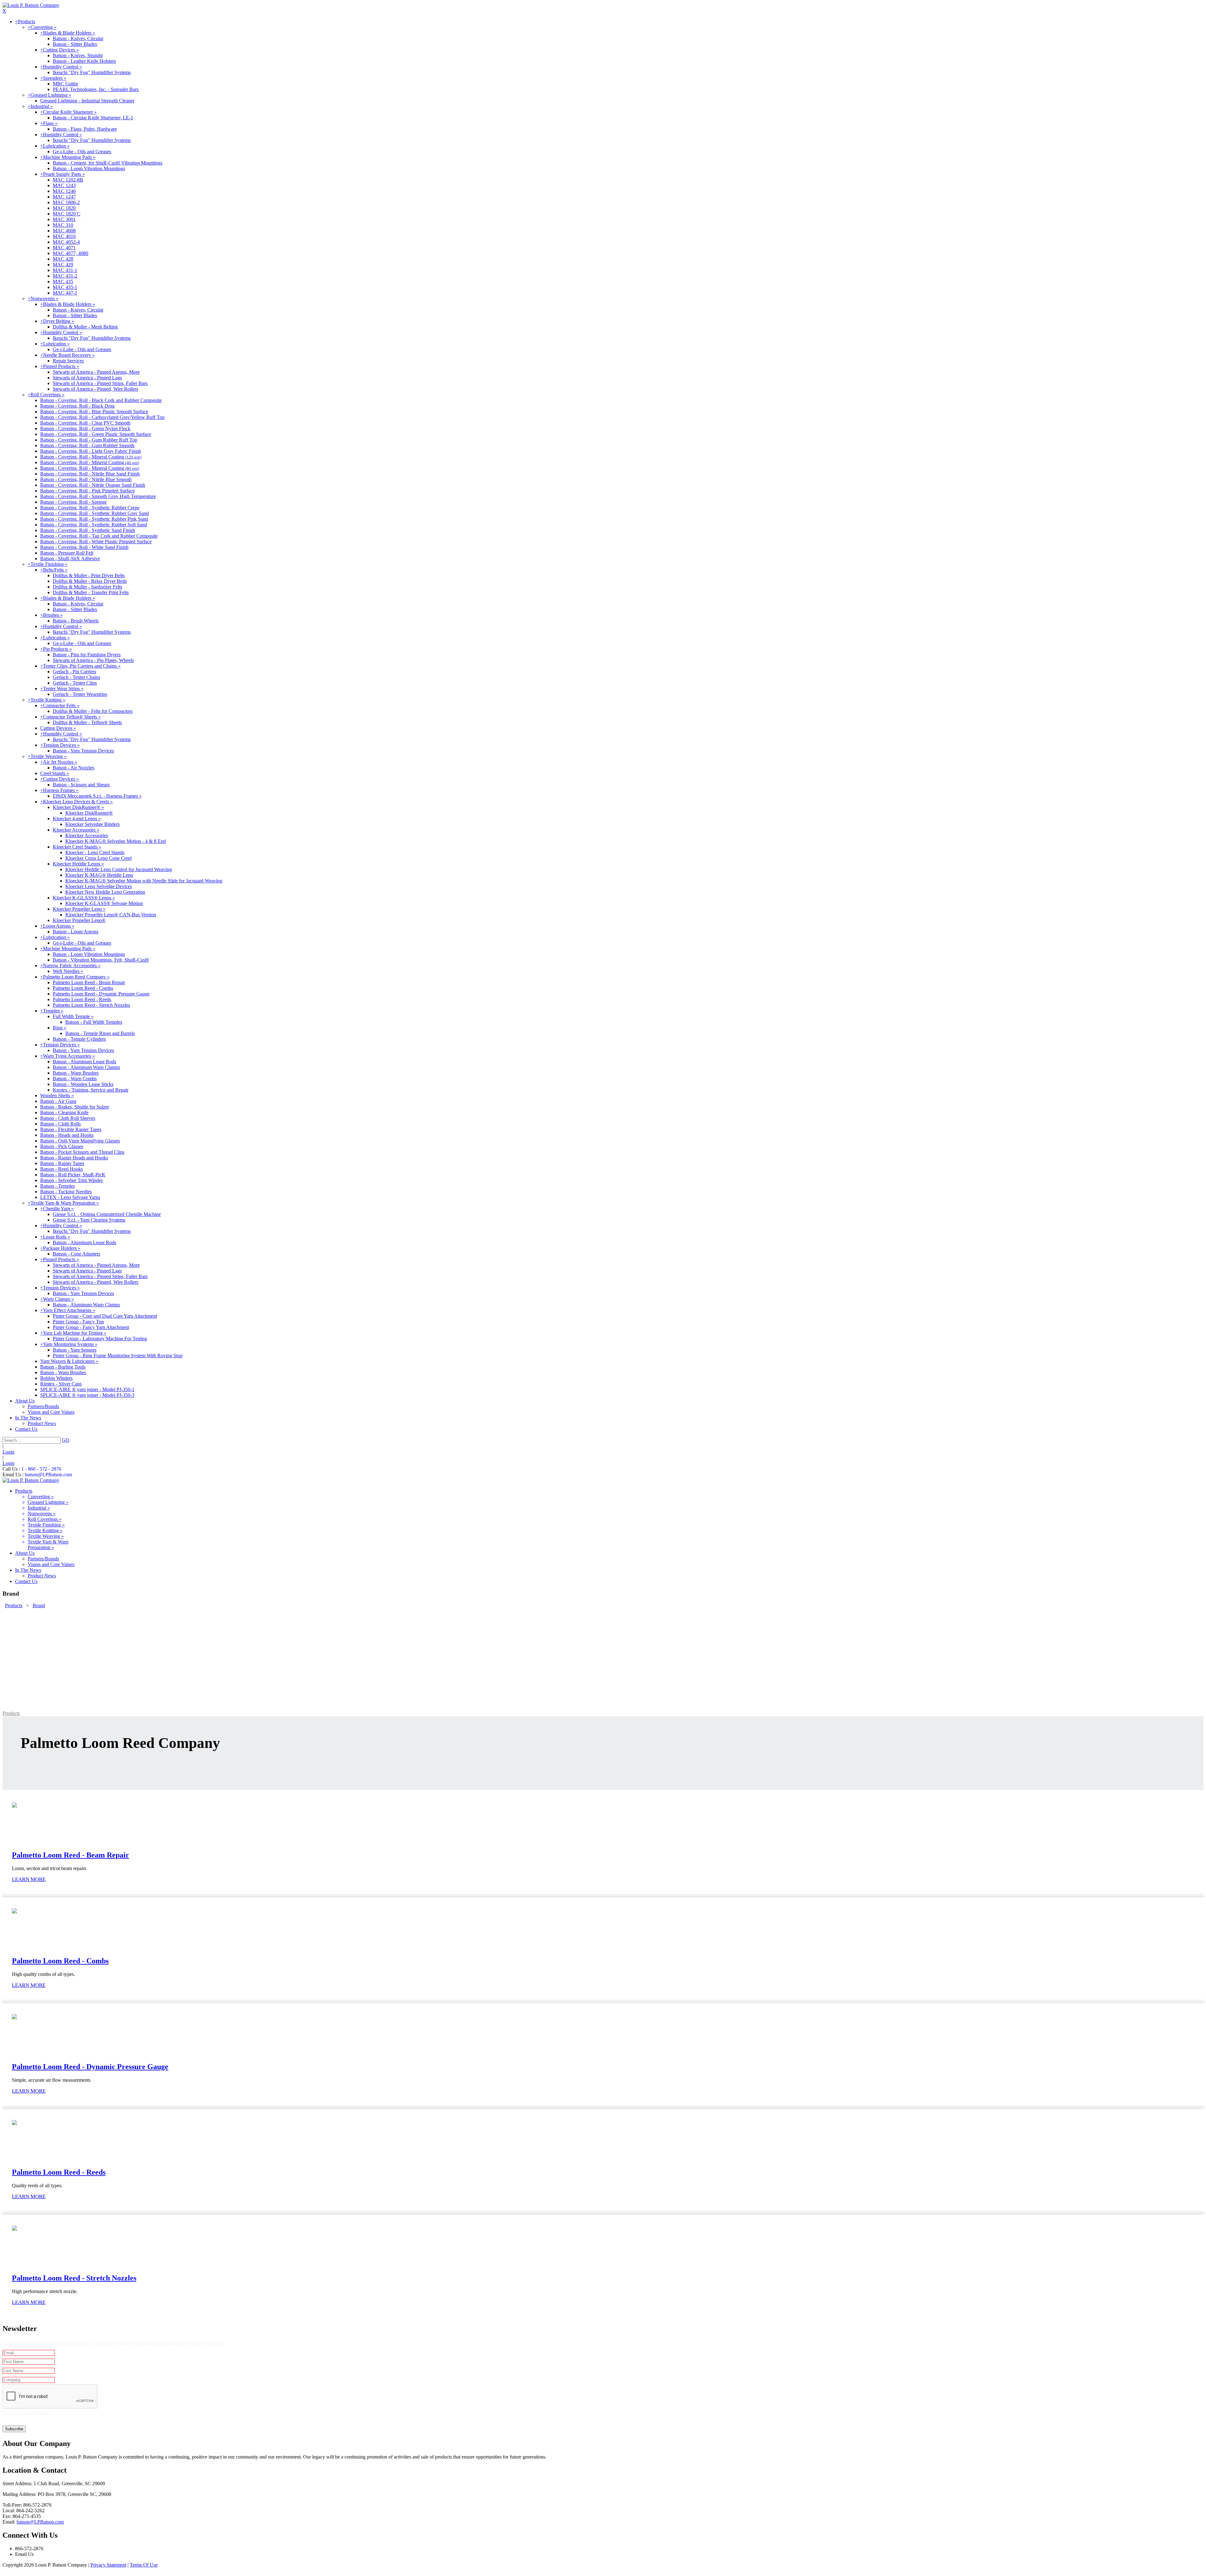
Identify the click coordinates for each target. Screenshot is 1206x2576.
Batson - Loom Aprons (76, 932)
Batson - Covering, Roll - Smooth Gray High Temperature (98, 496)
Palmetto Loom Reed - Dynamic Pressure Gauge (101, 994)
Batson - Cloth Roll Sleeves (68, 1118)
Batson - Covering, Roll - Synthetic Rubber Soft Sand (94, 525)
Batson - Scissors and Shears (81, 785)
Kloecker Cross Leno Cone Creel (98, 858)
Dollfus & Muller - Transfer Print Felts (91, 592)
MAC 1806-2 (66, 202)
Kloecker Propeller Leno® (79, 920)
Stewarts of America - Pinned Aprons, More (96, 372)
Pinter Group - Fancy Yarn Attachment (91, 1327)
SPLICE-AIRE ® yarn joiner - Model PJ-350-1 (87, 1389)
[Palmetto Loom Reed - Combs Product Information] (14, 1912)
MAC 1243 (64, 185)
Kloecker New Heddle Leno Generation (105, 892)
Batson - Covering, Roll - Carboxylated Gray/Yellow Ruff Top (102, 417)
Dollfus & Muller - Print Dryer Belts (89, 575)
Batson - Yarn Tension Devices (83, 751)
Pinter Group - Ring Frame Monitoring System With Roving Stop (118, 1356)
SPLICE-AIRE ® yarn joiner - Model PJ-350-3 (87, 1395)
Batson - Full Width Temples (94, 1022)
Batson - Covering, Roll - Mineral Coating (91, 457)
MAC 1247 (64, 197)
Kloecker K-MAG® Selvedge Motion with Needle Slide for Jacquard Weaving (144, 881)
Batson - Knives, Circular (78, 38)
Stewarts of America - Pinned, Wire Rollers (95, 389)
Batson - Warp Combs (75, 1079)
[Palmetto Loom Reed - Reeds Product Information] (14, 2123)
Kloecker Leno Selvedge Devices (99, 886)
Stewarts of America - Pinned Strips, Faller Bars (100, 383)
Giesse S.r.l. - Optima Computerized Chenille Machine (107, 1214)
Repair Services (68, 361)
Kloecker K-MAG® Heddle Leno (99, 875)
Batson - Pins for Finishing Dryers (87, 655)
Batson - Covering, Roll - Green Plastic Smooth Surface (96, 434)
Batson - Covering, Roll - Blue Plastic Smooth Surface (94, 412)
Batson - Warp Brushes (76, 1073)
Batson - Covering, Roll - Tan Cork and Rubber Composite (99, 536)
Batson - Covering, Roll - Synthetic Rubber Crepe (90, 508)
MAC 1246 (64, 191)
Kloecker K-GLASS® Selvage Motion (104, 903)
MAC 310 (63, 225)
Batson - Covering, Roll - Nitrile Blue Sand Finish (90, 474)
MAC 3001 (64, 219)
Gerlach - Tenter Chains (76, 677)
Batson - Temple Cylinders (79, 1039)
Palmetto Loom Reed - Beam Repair (89, 982)
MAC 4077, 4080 (71, 253)
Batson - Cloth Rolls (60, 1124)
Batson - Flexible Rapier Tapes (71, 1129)
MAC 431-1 (65, 270)
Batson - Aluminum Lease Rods (84, 1062)
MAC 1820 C (67, 214)
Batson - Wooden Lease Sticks (83, 1084)
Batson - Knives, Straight (78, 55)
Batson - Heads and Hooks (67, 1135)
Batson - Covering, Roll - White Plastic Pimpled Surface (96, 542)
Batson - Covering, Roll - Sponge (73, 502)
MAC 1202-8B (68, 180)
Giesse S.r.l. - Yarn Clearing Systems (89, 1220)
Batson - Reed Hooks (62, 1169)
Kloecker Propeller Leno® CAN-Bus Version (111, 915)
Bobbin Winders (56, 1378)
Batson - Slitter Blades (75, 44)
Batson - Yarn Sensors (75, 1350)
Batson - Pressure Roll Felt (67, 553)
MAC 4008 (64, 231)
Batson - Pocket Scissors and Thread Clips (82, 1152)
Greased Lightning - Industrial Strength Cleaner (87, 101)
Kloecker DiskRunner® (89, 813)
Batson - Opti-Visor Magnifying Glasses (80, 1141)
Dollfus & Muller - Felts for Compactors (93, 711)
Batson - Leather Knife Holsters (84, 61)
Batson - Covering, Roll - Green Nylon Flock (85, 428)
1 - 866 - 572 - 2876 (41, 1469)
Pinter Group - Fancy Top (78, 1322)
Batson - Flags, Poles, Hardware (85, 129)
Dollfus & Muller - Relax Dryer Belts (90, 581)
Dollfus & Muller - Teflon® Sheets (87, 722)
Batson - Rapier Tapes (62, 1163)
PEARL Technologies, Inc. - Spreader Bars (96, 89)
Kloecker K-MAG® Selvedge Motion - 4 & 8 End (116, 841)
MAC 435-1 (65, 287)
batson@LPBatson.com (48, 1475)
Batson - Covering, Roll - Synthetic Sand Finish (88, 530)
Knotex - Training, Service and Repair (91, 1090)
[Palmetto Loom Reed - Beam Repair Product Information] (14, 1806)
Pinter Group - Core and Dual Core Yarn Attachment (105, 1316)
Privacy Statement (108, 2565)
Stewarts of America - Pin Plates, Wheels (93, 660)
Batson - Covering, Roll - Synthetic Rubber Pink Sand (94, 519)
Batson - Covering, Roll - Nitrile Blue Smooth (86, 479)
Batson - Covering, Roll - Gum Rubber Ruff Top (89, 440)
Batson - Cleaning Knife (64, 1112)
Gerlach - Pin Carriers (74, 672)
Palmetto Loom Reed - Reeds (82, 999)
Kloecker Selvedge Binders (92, 824)
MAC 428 (63, 259)
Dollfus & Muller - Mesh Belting (85, 327)
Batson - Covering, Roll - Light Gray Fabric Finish (91, 451)
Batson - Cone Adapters (76, 1254)
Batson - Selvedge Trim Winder (71, 1180)
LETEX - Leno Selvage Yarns (70, 1197)
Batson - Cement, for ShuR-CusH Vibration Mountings (108, 163)
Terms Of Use (144, 2565)
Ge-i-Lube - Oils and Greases (82, 152)
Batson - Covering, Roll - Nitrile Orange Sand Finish (93, 485)
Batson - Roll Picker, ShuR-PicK (73, 1175)
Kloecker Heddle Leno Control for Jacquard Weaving (119, 869)
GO (66, 1440)
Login (8, 1452)
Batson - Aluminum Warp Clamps (86, 1067)
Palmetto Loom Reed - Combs (83, 988)
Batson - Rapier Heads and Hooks (74, 1158)
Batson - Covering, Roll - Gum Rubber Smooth (87, 445)
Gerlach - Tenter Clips (75, 683)
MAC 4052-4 (66, 242)
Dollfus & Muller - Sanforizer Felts (87, 587)
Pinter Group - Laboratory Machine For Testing (100, 1339)
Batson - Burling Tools (63, 1367)
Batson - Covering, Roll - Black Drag (77, 406)
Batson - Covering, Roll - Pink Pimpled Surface (87, 491)
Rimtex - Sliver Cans (61, 1384)
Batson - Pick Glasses (62, 1146)
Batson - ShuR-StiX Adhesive (70, 559)
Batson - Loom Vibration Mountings (89, 168)
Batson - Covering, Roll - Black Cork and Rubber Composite (101, 400)
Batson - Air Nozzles (73, 768)
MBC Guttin (65, 84)
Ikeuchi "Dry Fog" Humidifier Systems (92, 72)
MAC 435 (63, 282)
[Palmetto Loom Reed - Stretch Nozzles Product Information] (14, 2229)
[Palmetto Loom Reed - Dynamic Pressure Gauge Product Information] (14, 2017)
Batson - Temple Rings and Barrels (100, 1033)
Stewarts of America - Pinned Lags (87, 378)
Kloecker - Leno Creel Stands (95, 852)
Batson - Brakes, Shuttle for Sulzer (75, 1107)
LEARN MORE (29, 1879)
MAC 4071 (64, 248)
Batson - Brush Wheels (76, 621)
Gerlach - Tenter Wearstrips (80, 694)
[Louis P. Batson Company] (31, 5)
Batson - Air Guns (58, 1101)
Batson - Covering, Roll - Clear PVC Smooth (85, 423)
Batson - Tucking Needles (66, 1192)
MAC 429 (63, 265)
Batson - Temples (57, 1186)
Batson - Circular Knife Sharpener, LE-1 (93, 118)
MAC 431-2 (65, 276)
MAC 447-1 (65, 293)
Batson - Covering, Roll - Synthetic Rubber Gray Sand (95, 513)
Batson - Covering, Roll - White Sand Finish (84, 547)
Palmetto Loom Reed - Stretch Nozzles (91, 1005)
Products (11, 1713)
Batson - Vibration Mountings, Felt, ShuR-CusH (101, 960)
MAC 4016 (64, 236)
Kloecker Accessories (87, 835)
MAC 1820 (64, 208)
